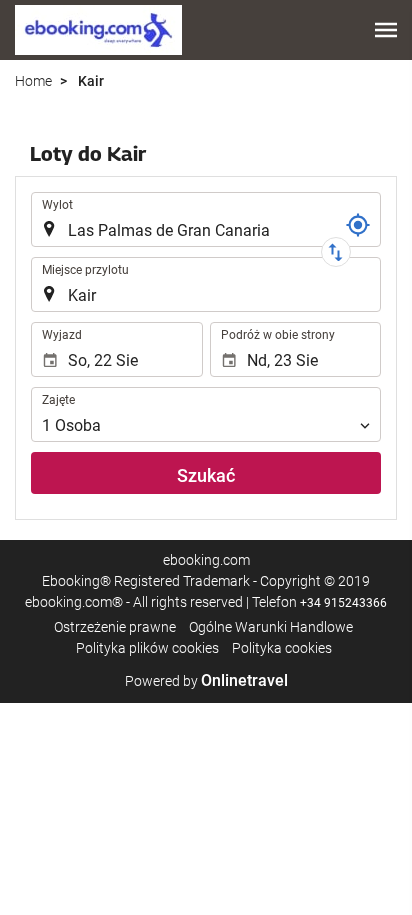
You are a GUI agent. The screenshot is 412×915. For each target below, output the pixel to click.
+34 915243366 (343, 603)
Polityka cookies (282, 648)
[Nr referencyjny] (358, 225)
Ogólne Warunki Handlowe (271, 627)
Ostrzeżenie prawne (115, 627)
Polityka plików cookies (147, 648)
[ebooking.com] (98, 30)
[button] (386, 30)
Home (33, 81)
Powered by (206, 681)
